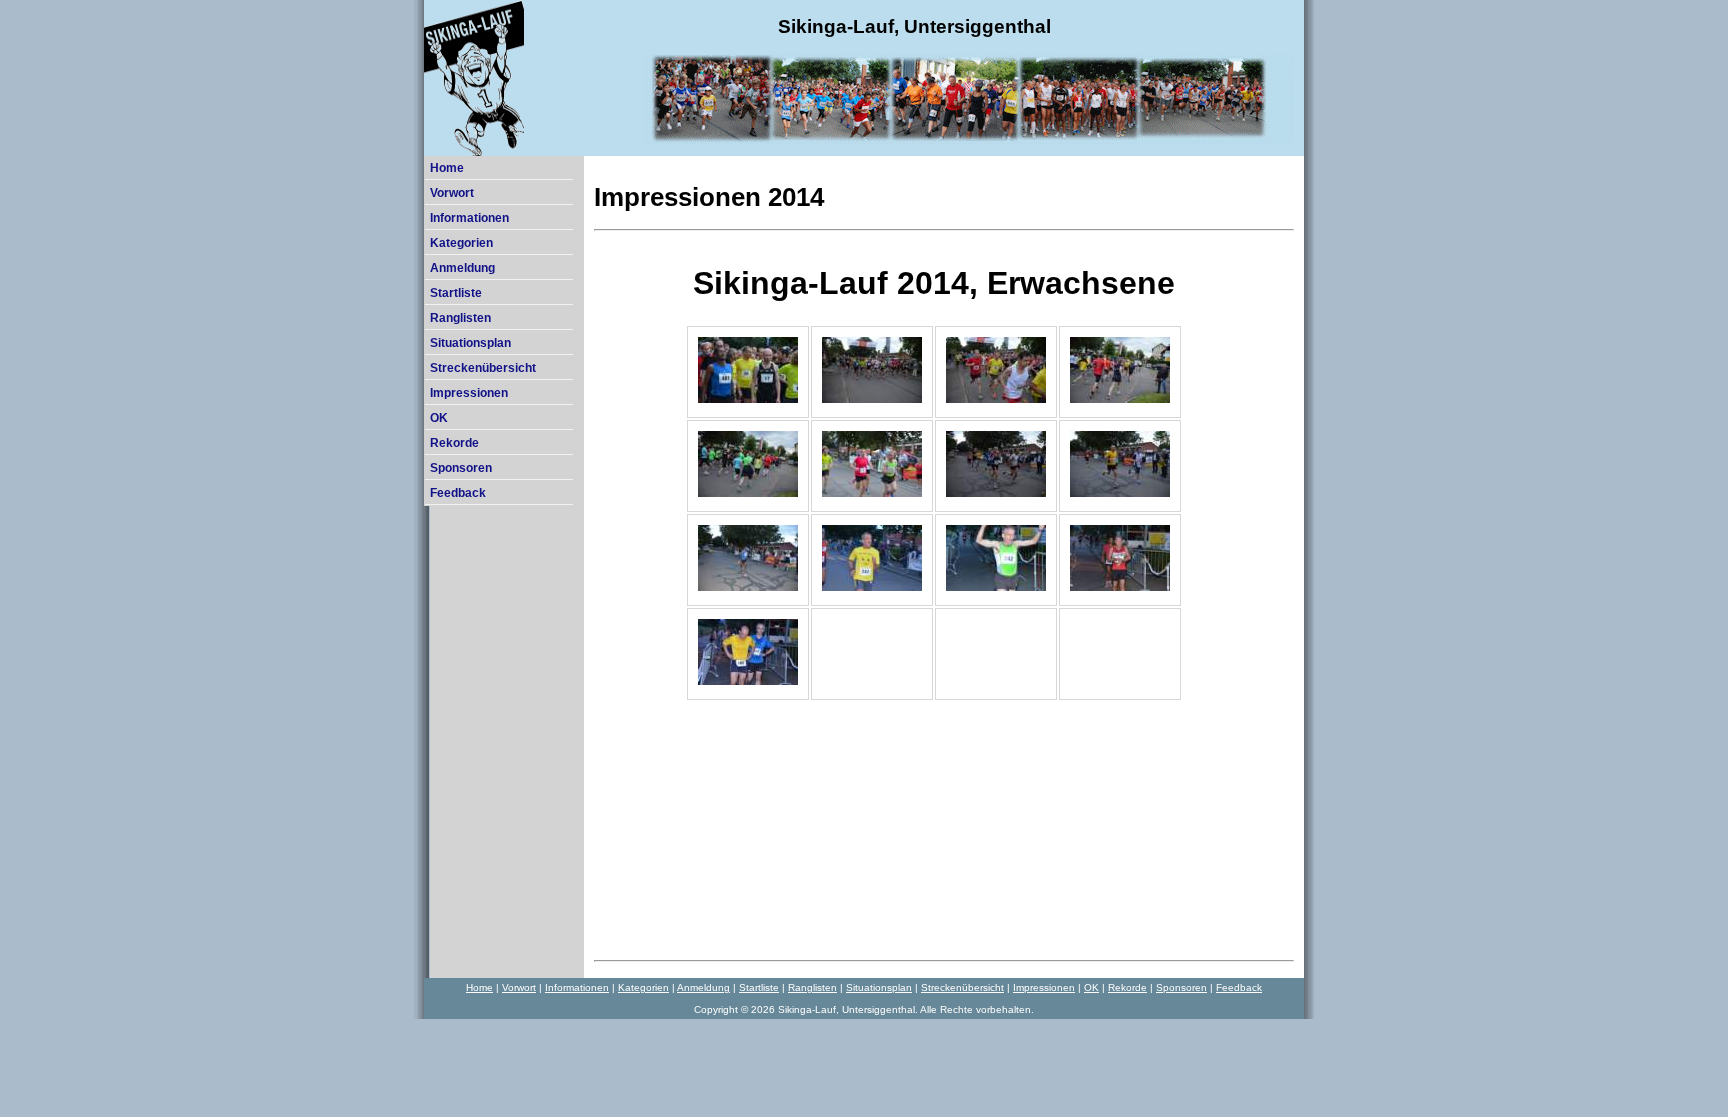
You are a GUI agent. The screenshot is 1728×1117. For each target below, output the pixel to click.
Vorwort (452, 193)
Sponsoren (461, 468)
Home (447, 168)
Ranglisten (460, 318)
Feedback (458, 493)
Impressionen (469, 393)
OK (439, 418)
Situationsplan (470, 343)
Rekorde (454, 443)
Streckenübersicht (483, 368)
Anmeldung (462, 268)
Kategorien (461, 243)
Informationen (469, 218)
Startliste (456, 293)
